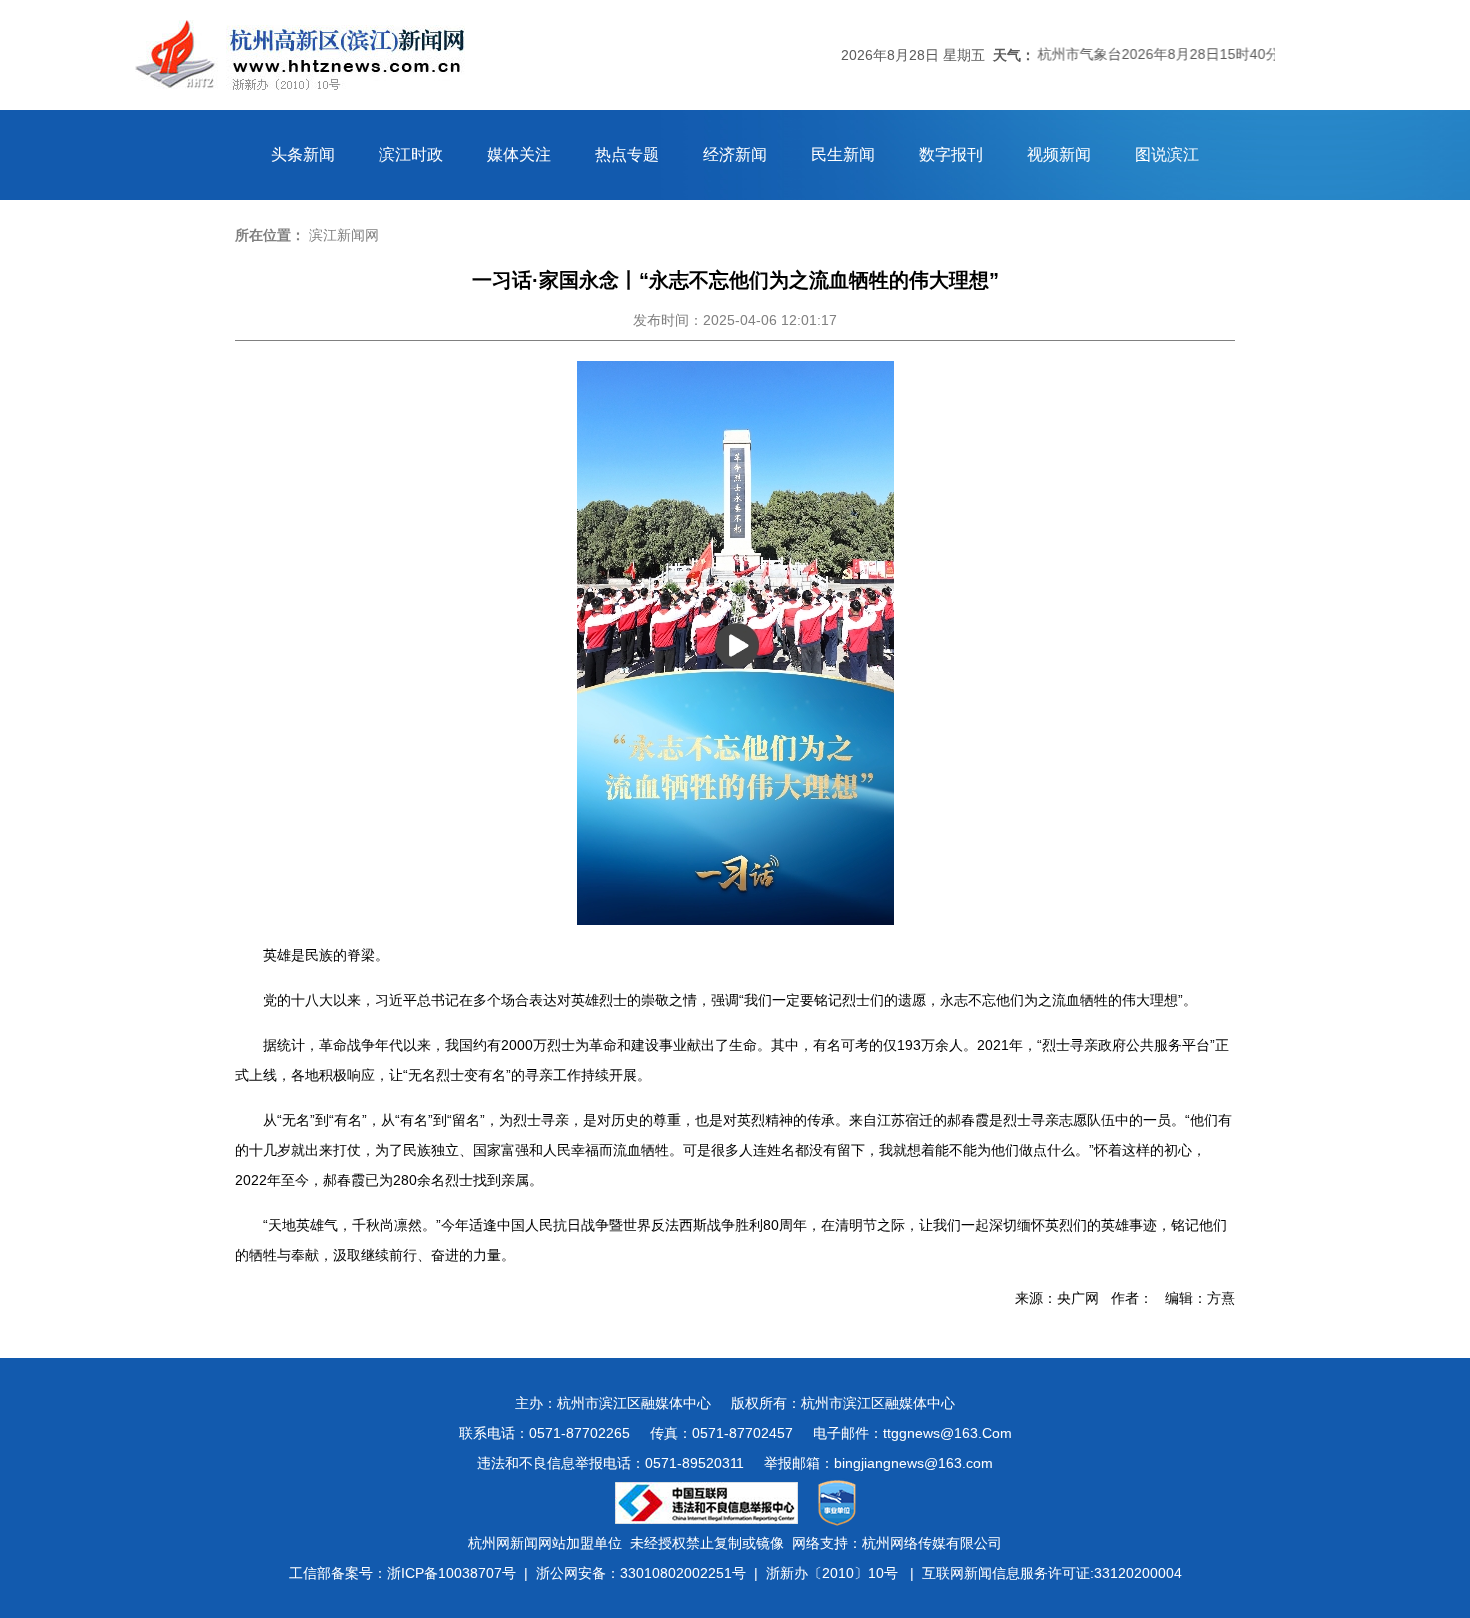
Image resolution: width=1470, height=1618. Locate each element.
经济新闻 (735, 154)
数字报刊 (951, 154)
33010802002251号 (683, 1573)
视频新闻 (1059, 154)
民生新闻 (843, 154)
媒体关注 (519, 154)
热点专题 (627, 154)
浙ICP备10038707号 (451, 1573)
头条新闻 (303, 154)
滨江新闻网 (344, 235)
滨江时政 (411, 154)
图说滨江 (1167, 154)
